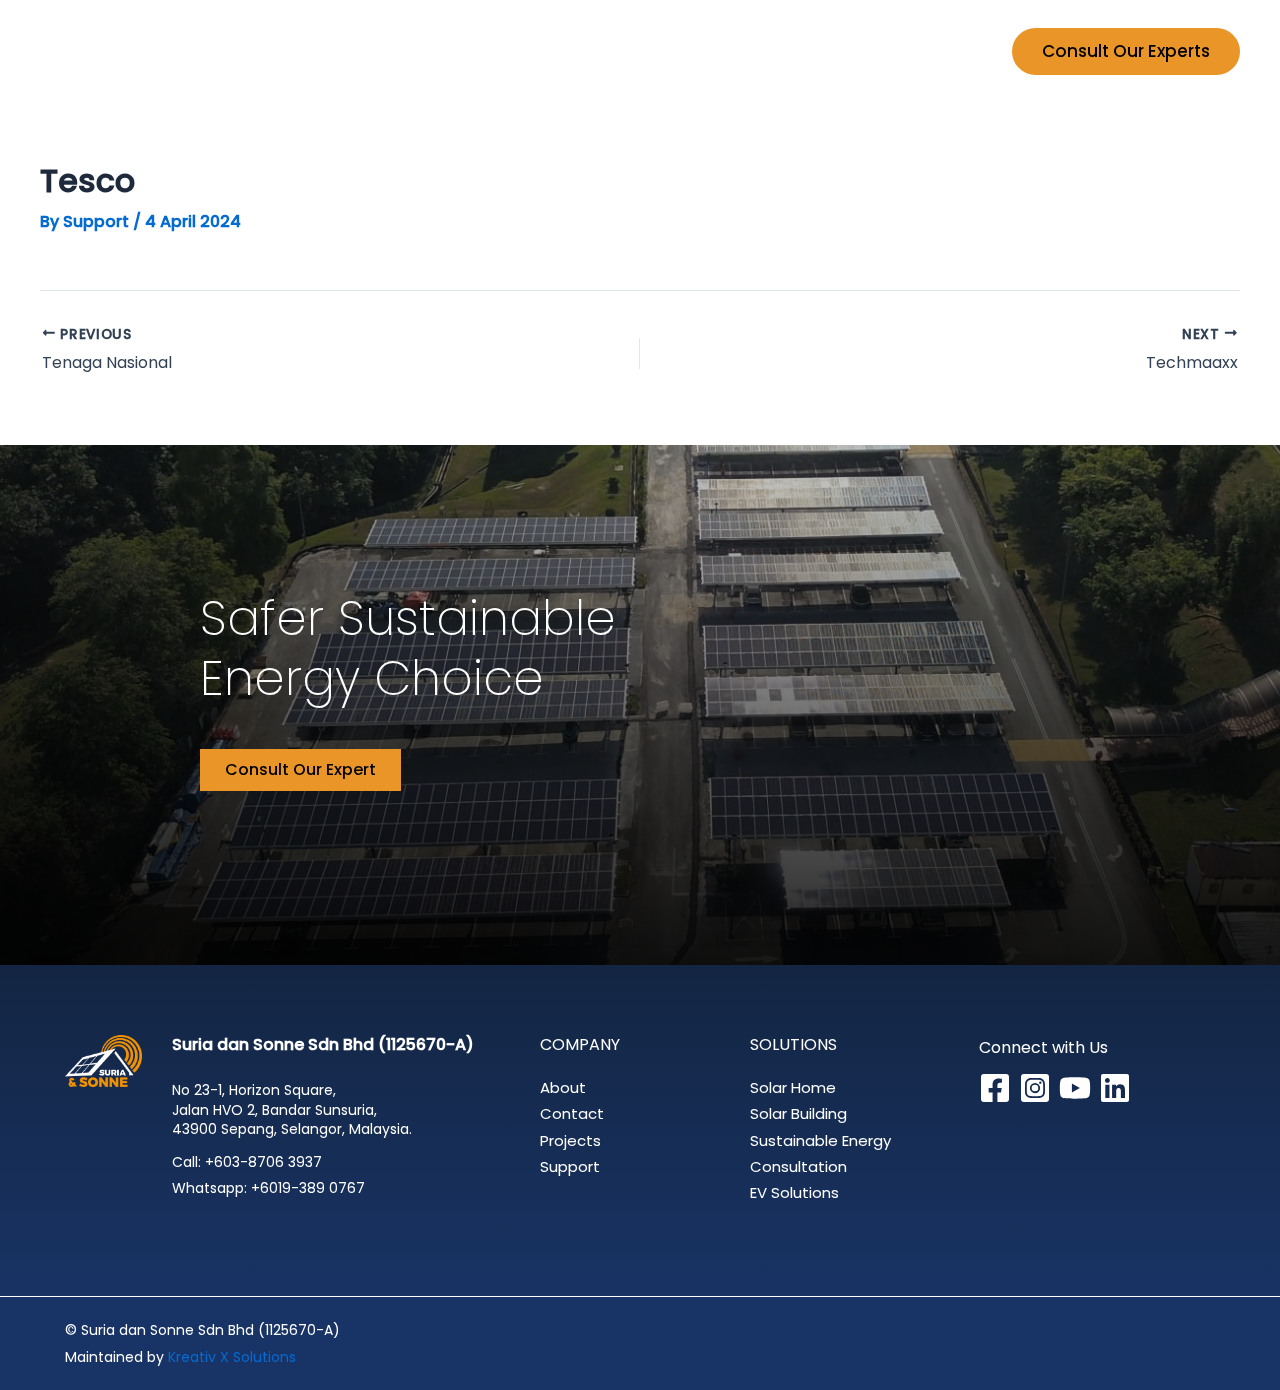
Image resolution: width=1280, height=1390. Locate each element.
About (563, 1087)
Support (941, 51)
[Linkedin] (1115, 1088)
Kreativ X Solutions (232, 1357)
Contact (572, 1113)
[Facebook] (995, 1088)
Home (412, 51)
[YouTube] (1075, 1088)
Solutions (511, 51)
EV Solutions (794, 1192)
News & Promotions (790, 51)
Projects (638, 51)
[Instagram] (1035, 1088)
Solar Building (798, 1113)
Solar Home (793, 1087)
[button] (560, 51)
